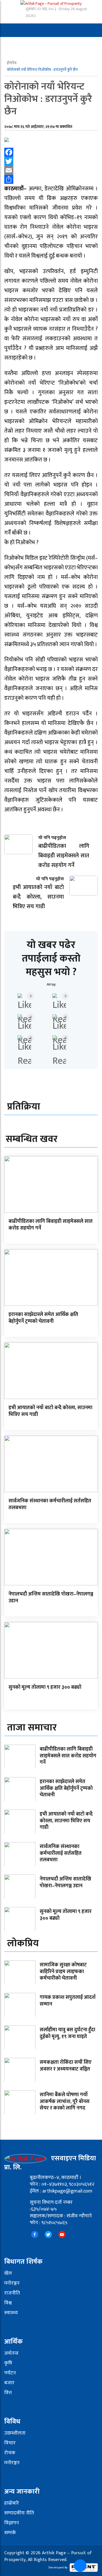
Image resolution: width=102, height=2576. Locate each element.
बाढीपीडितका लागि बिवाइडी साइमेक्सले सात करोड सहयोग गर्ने (51, 1225)
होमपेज (12, 63)
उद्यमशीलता (15, 2433)
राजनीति (12, 2293)
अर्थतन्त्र (11, 2353)
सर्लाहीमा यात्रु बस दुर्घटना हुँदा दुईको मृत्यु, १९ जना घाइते (67, 2033)
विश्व (8, 2303)
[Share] (51, 179)
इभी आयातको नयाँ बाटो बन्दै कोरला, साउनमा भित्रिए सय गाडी (50, 1411)
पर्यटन (10, 2373)
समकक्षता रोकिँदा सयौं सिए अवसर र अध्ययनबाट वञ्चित (66, 2066)
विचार (10, 2443)
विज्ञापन (12, 2523)
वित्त (8, 2393)
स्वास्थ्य (11, 2313)
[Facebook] (51, 152)
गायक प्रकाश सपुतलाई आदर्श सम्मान (68, 2001)
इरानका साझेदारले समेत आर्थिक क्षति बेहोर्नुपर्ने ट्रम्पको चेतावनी (43, 1318)
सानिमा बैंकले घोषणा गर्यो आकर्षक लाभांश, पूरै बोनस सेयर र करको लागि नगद (65, 2101)
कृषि (8, 2363)
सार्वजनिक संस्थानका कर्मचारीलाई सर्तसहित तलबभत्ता (50, 1504)
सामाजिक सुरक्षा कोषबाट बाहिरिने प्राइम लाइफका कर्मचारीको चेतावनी (63, 1972)
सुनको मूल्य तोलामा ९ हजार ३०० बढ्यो (45, 1687)
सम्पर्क (10, 2533)
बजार (9, 2383)
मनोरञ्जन (12, 2283)
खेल (8, 2273)
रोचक (10, 2453)
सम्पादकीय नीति (19, 2513)
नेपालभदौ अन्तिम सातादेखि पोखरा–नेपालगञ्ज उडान (51, 1597)
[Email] (51, 170)
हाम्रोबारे (12, 2503)
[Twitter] (51, 161)
